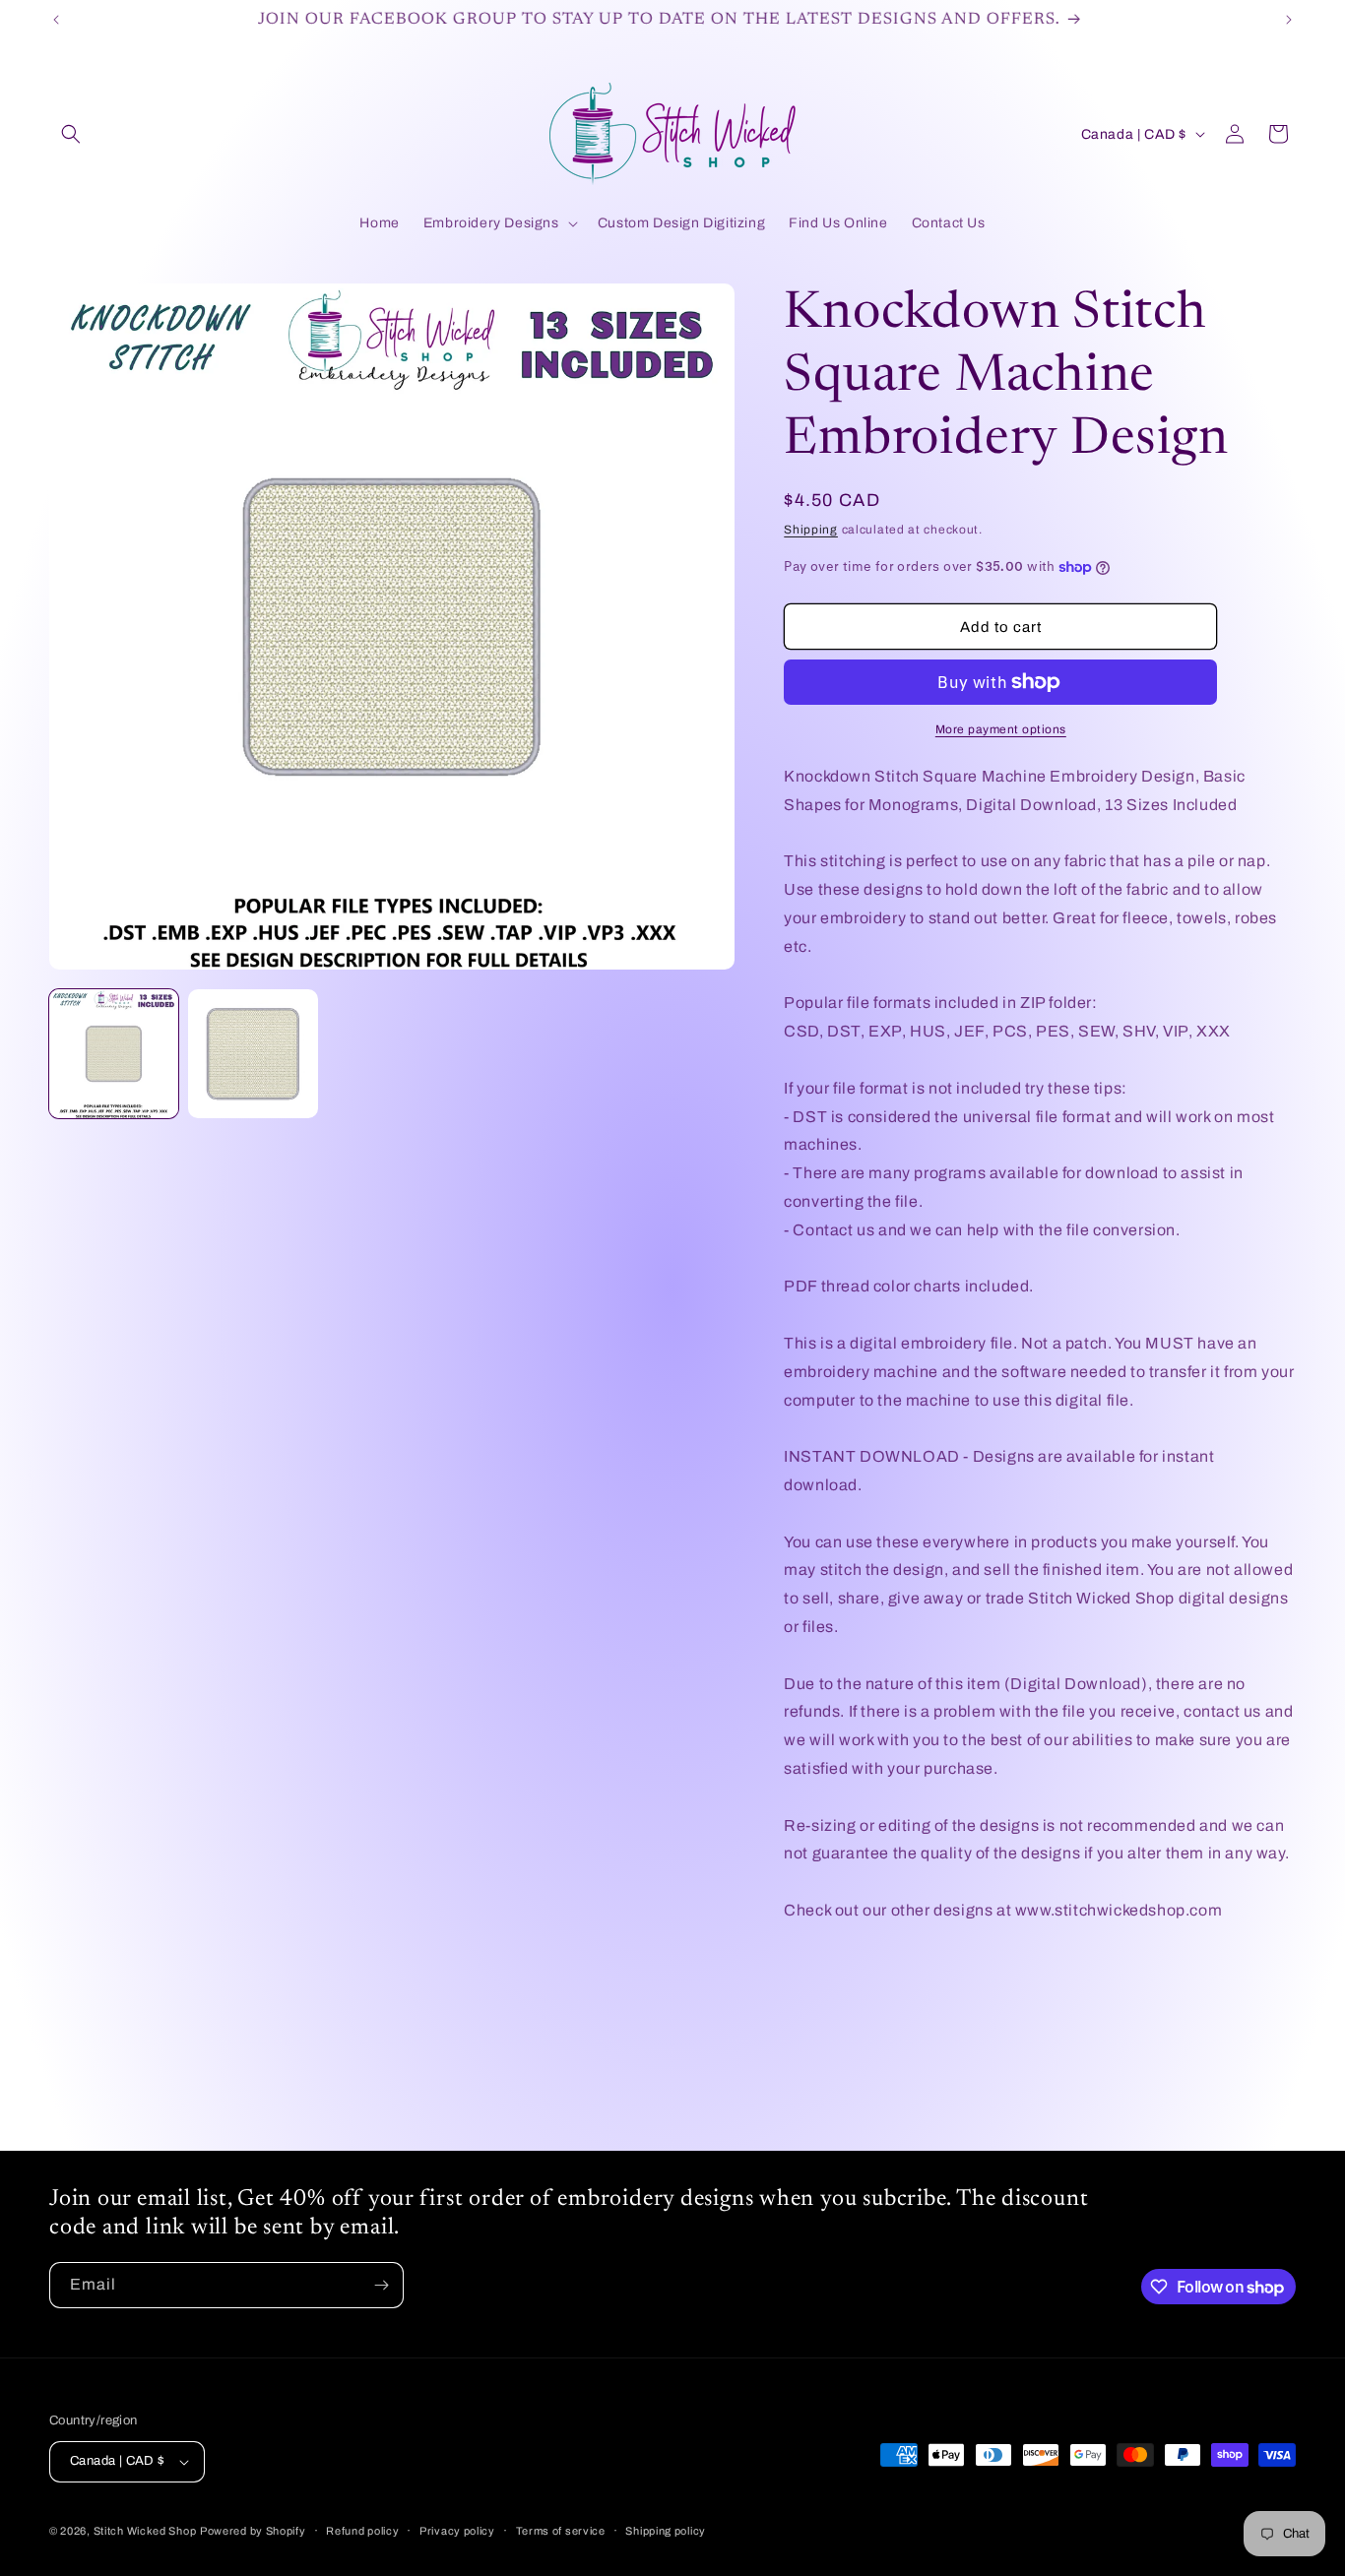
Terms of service (561, 2531)
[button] (71, 134)
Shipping (811, 530)
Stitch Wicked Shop (145, 2531)
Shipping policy (666, 2531)
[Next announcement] (1289, 20)
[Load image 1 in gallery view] (114, 1054)
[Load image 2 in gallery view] (253, 1054)
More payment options (1001, 729)
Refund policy (362, 2531)
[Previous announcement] (56, 20)
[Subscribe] (381, 2285)
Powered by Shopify (253, 2531)
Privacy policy (457, 2531)
